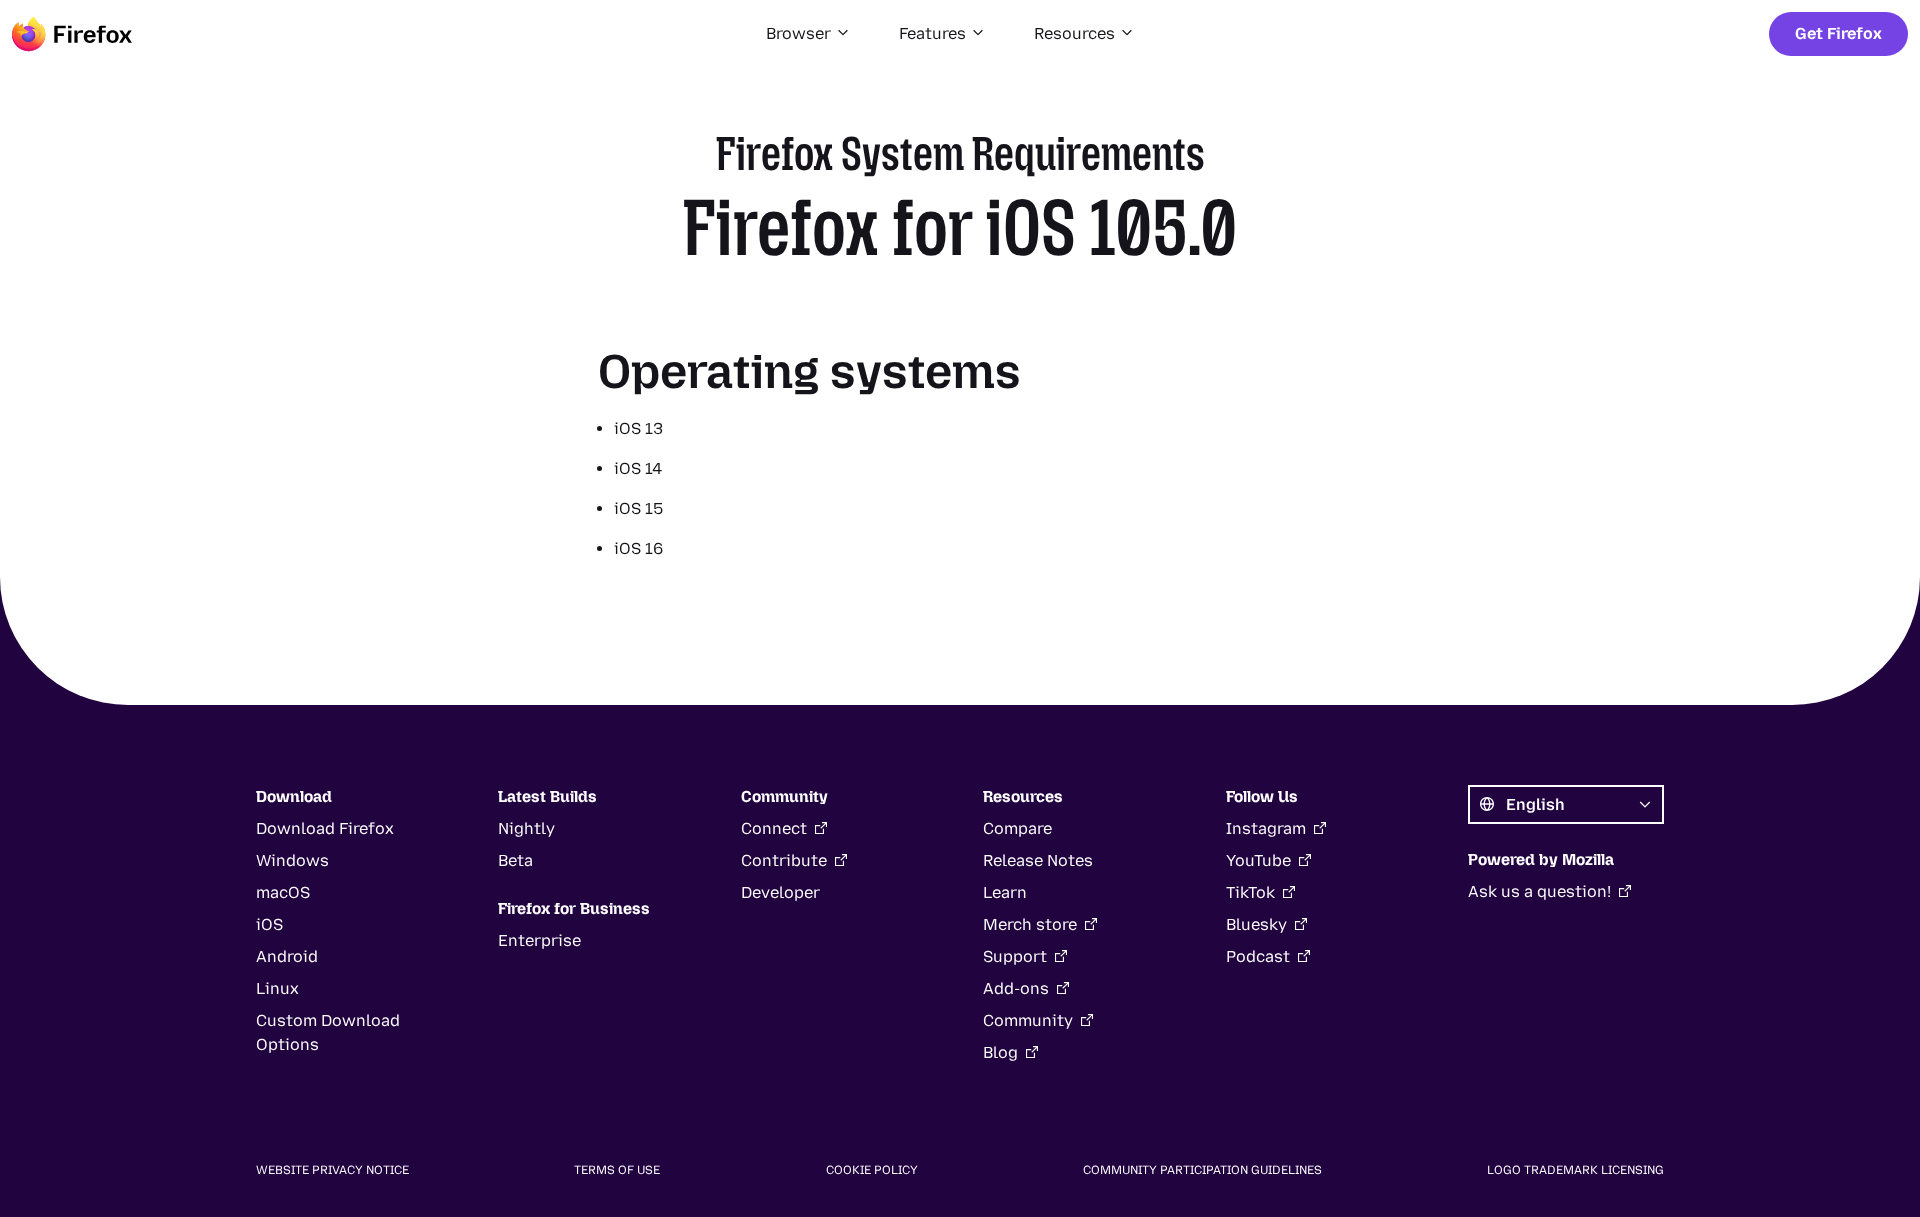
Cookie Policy (872, 1170)
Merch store (1030, 924)
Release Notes (1038, 860)
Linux (277, 988)
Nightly (526, 828)
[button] (808, 34)
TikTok (1250, 892)
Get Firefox (1838, 33)
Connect (774, 828)
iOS (269, 924)
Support (1015, 956)
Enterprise (539, 940)
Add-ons (1016, 988)
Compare (1017, 828)
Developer (780, 892)
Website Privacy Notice (332, 1170)
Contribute (784, 860)
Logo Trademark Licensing (1575, 1170)
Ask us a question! (1539, 891)
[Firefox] (72, 34)
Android (287, 956)
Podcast (1258, 956)
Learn (1005, 892)
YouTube (1258, 860)
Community (1028, 1020)
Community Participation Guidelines (1202, 1170)
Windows (292, 860)
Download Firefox (325, 828)
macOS (283, 892)
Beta (515, 860)
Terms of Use (617, 1170)
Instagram (1266, 828)
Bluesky (1256, 924)
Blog (1000, 1052)
